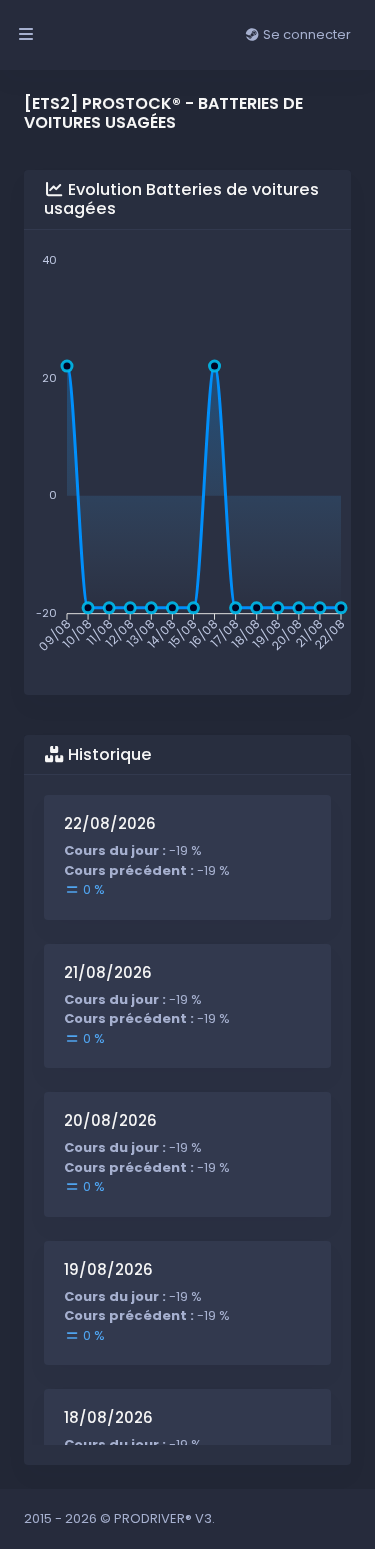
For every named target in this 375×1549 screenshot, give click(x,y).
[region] (187, 1120)
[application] (187, 455)
